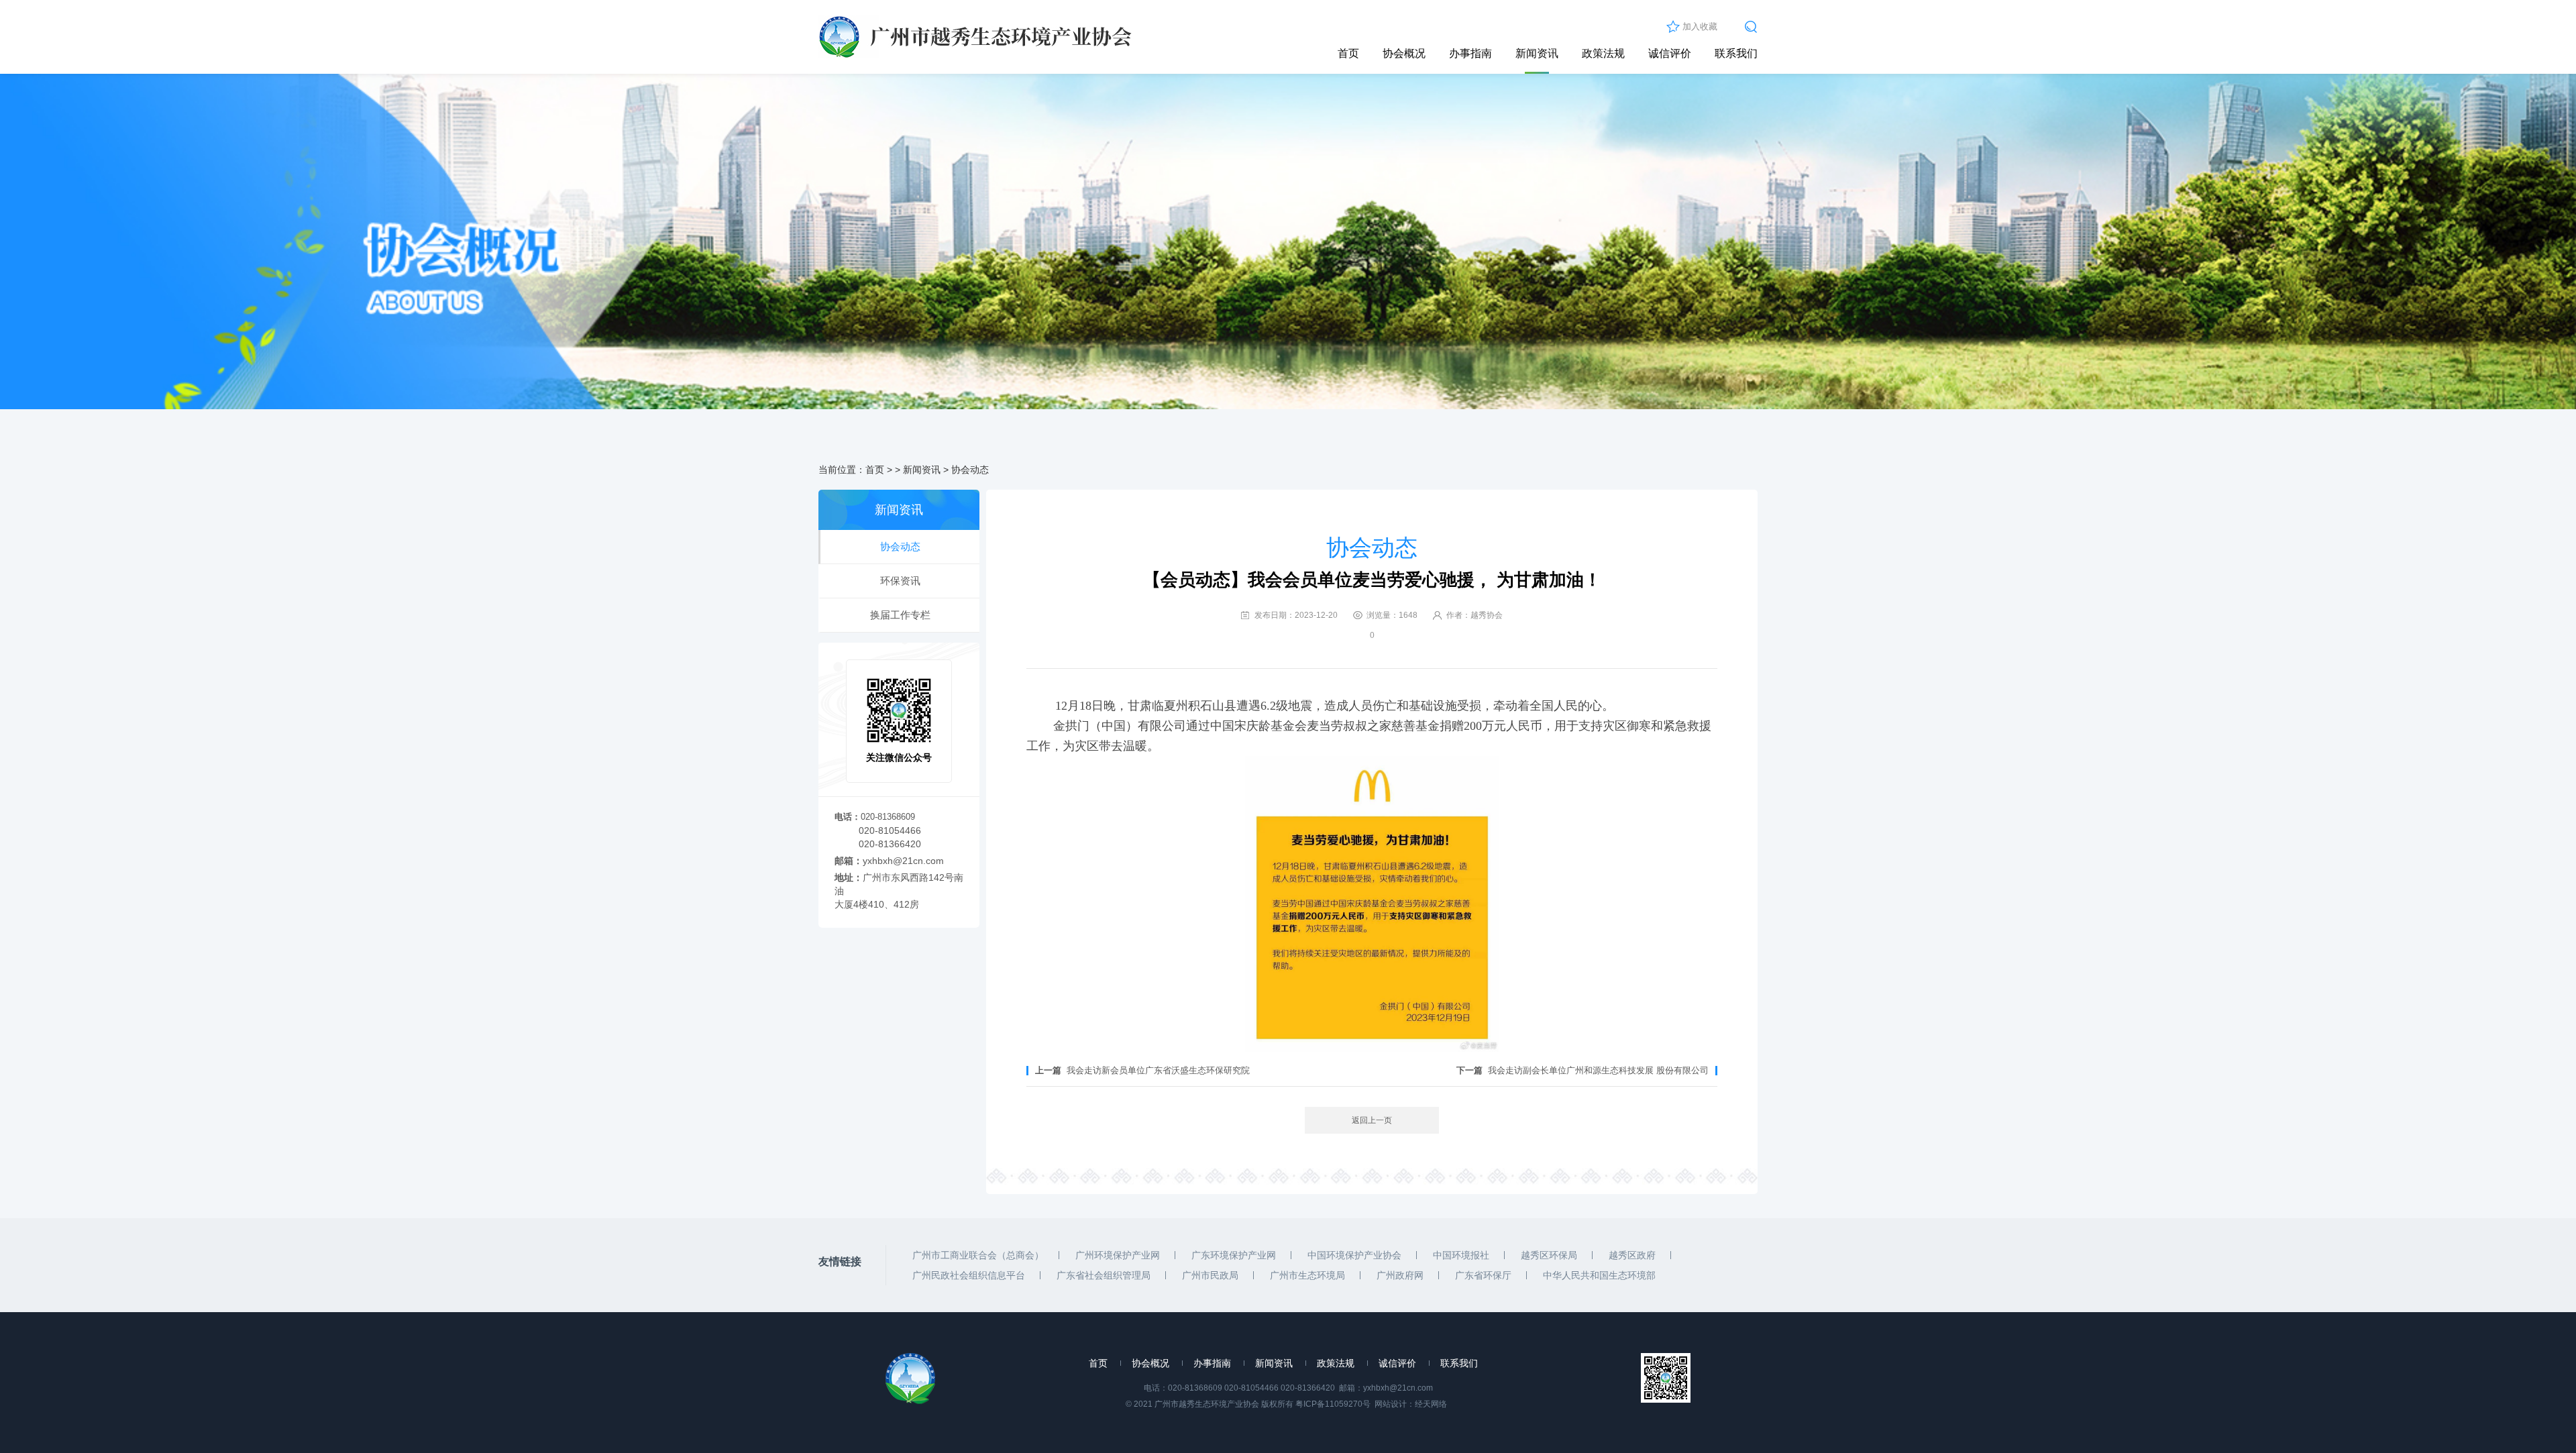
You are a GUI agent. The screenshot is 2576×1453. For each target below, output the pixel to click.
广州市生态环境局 (1307, 1275)
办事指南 (1470, 53)
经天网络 (1431, 1404)
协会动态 (970, 470)
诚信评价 (1670, 53)
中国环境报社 (1461, 1255)
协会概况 (1404, 53)
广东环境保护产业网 (1234, 1255)
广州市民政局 (1210, 1275)
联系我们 (1736, 53)
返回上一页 (1372, 1120)
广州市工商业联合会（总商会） (978, 1255)
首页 (1348, 53)
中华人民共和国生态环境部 (1599, 1275)
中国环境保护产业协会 (1354, 1255)
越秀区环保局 (1549, 1255)
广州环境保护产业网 (1118, 1255)
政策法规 (1603, 53)
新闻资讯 (1537, 53)
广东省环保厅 (1483, 1275)
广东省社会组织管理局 (1104, 1275)
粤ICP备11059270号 (1333, 1404)
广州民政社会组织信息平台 (969, 1275)
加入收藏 (1700, 26)
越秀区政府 (1632, 1255)
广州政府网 (1400, 1275)
